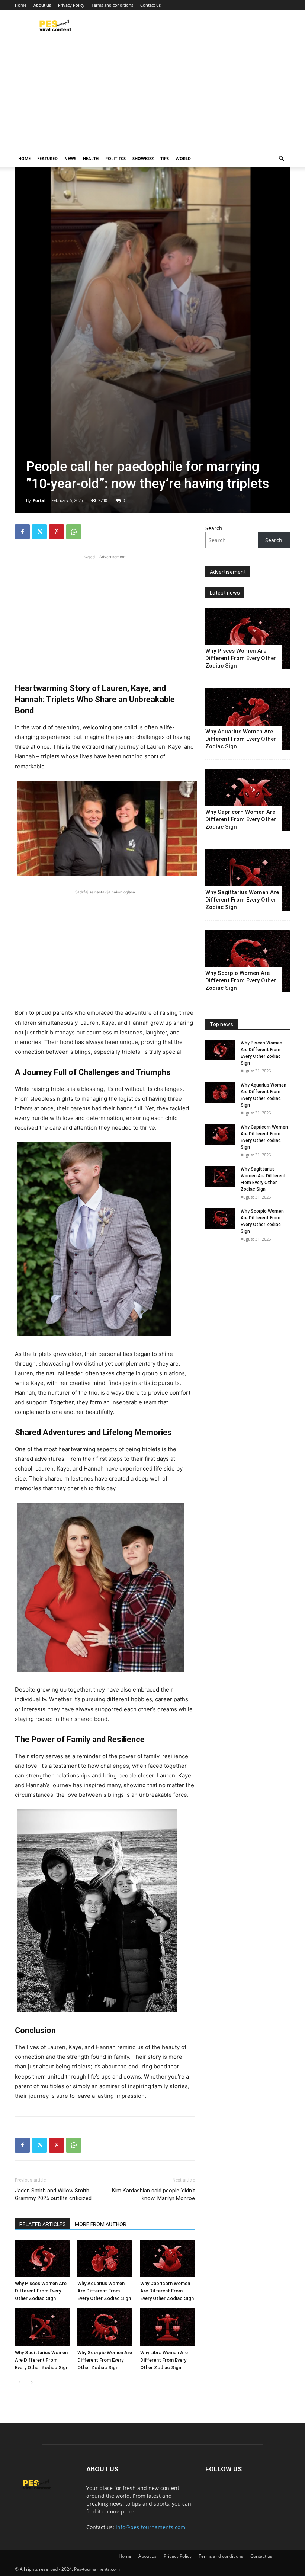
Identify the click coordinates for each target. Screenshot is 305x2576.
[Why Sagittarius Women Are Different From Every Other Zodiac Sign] (42, 2327)
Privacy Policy (71, 5)
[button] (281, 159)
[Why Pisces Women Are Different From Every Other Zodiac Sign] (42, 2258)
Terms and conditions (112, 5)
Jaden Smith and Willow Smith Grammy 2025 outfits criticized (53, 2194)
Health (91, 158)
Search (214, 528)
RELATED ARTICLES (43, 2224)
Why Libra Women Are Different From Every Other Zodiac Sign (164, 2360)
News (70, 158)
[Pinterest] (57, 532)
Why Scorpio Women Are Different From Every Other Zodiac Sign (105, 2360)
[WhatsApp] (74, 532)
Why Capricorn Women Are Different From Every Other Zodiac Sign (167, 2291)
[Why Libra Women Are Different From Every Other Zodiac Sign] (168, 2327)
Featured (47, 158)
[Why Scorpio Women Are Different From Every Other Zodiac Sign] (105, 2327)
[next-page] (31, 2382)
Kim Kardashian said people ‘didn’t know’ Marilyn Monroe (153, 2194)
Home (21, 5)
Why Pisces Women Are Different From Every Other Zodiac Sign (41, 2291)
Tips (165, 158)
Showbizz (143, 158)
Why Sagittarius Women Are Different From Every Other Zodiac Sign (42, 2360)
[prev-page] (20, 2382)
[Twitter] (39, 532)
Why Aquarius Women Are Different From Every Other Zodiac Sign (104, 2291)
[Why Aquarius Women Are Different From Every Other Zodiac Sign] (105, 2258)
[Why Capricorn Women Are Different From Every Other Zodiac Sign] (168, 2258)
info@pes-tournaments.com (150, 2527)
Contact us (150, 5)
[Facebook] (22, 532)
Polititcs (115, 158)
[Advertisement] (152, 94)
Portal (39, 500)
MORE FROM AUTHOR (101, 2224)
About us (42, 5)
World (183, 158)
